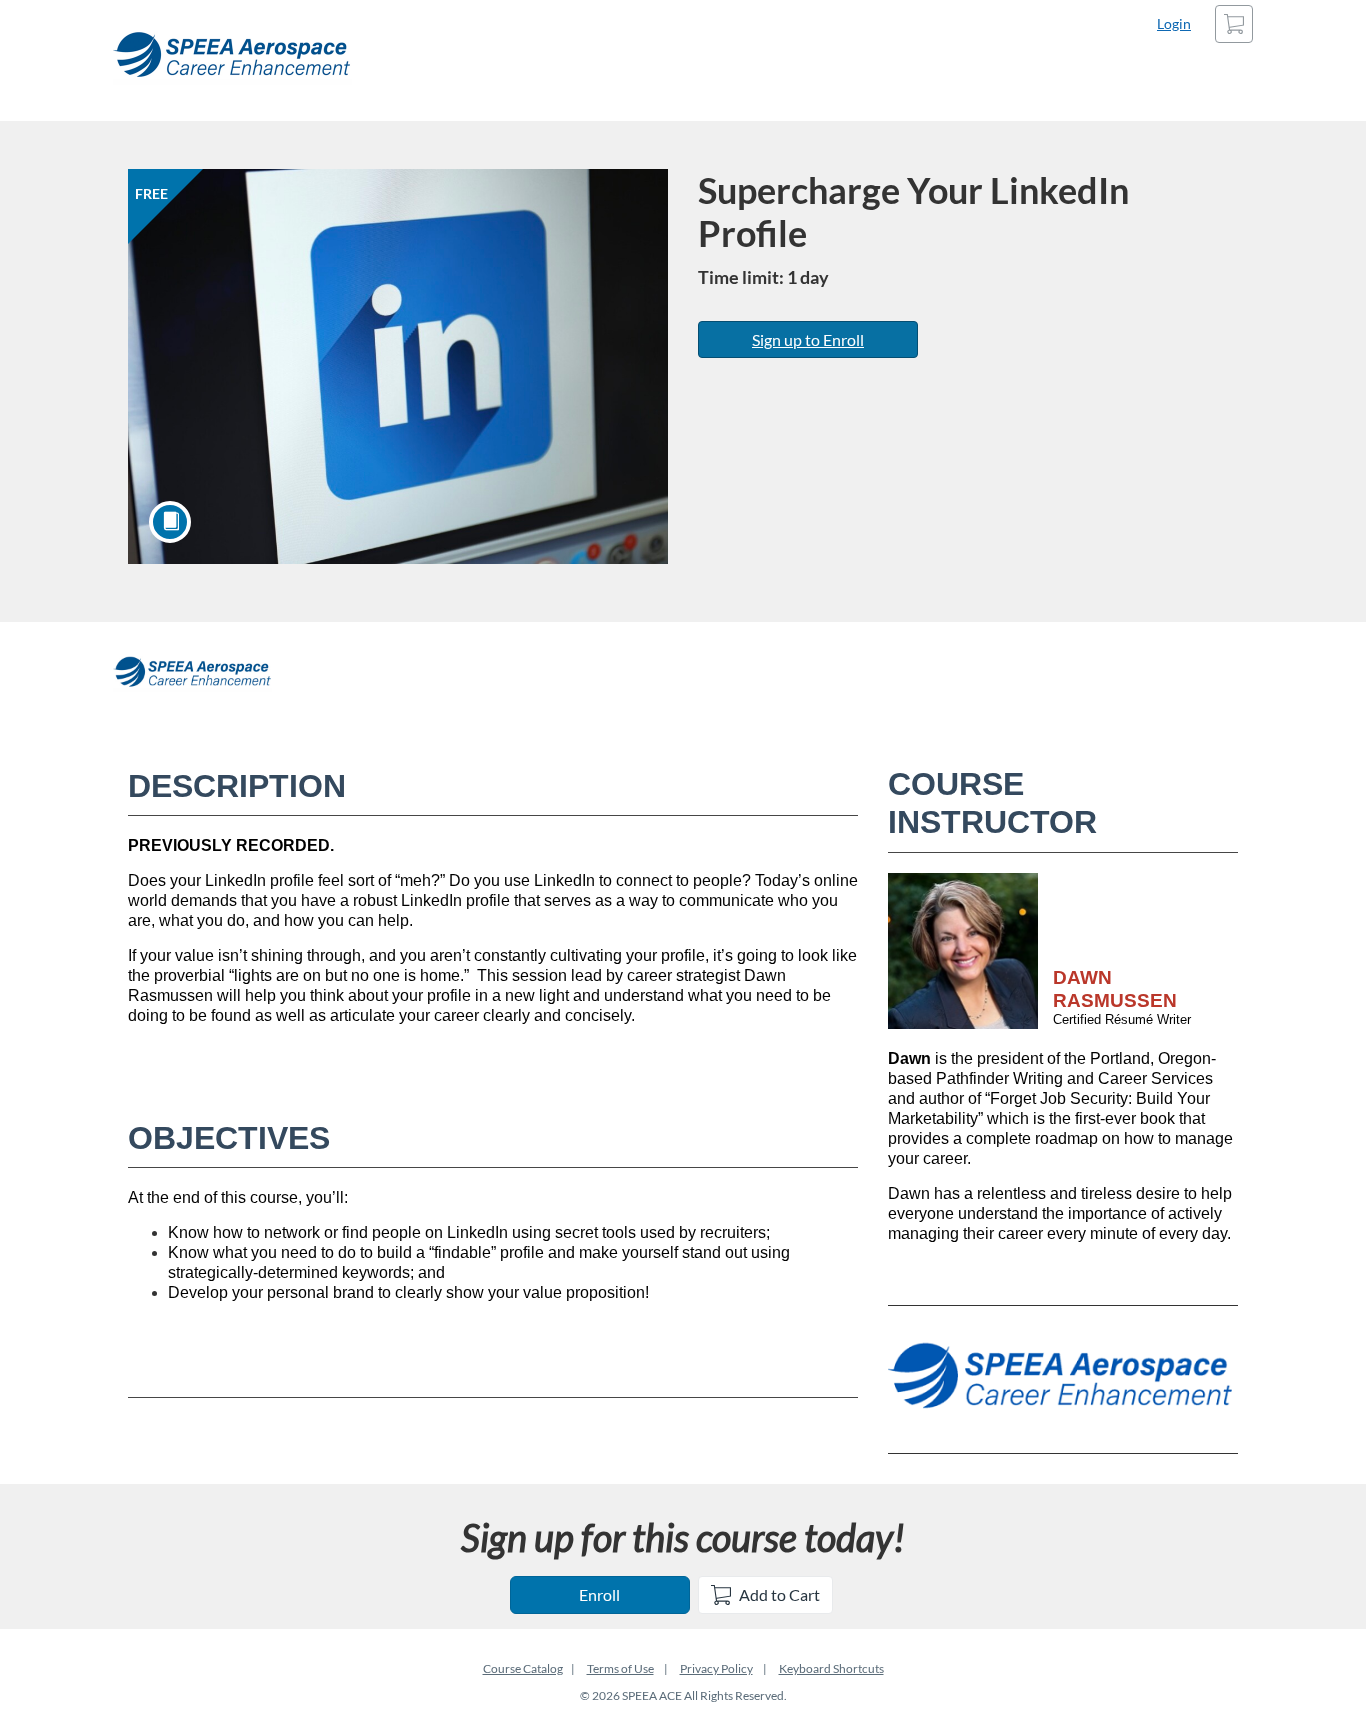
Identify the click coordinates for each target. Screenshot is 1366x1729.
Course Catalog (523, 1668)
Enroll (599, 1594)
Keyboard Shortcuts (831, 1668)
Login (1174, 23)
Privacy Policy (716, 1668)
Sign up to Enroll (808, 339)
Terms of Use (620, 1668)
